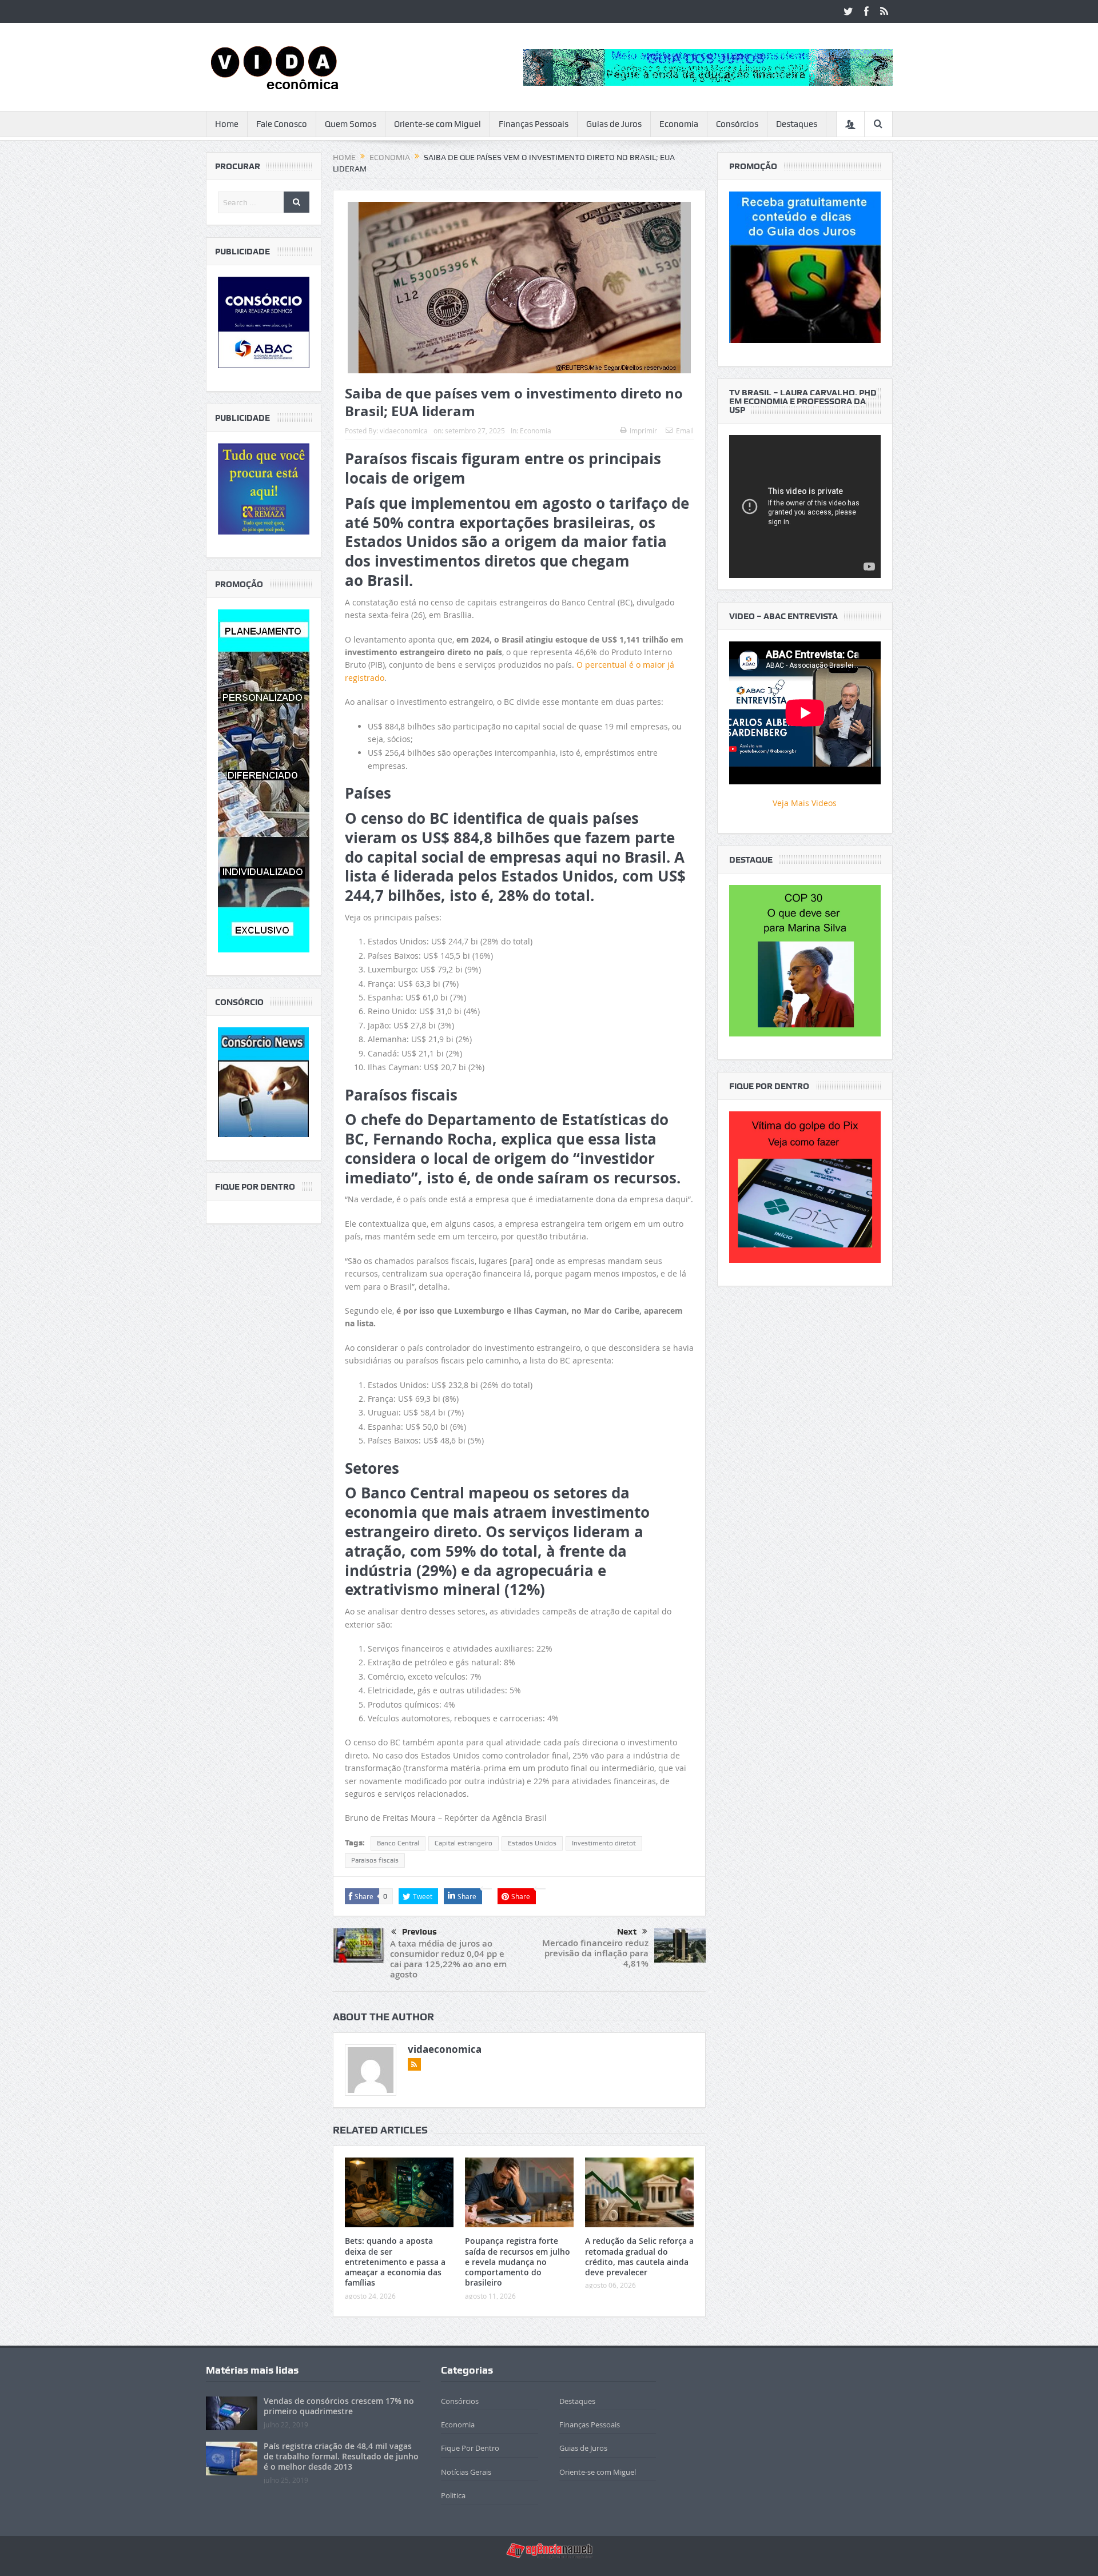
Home (227, 124)
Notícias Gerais (466, 2472)
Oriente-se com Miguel (437, 124)
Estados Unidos (532, 1843)
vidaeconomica (404, 430)
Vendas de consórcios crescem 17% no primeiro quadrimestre (339, 2406)
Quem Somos (351, 124)
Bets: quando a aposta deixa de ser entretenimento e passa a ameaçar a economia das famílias (395, 2262)
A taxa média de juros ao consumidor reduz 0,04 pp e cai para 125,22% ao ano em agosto (448, 1959)
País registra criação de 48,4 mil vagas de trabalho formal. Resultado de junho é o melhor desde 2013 (341, 2456)
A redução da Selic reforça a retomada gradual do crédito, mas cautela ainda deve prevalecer (639, 2256)
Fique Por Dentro (470, 2448)
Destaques (797, 124)
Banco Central (398, 1843)
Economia (679, 124)
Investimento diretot (604, 1843)
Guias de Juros (614, 124)
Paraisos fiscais (375, 1860)
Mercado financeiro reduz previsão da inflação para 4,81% (595, 1953)
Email (685, 430)
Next (627, 1932)
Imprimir (643, 430)
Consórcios (737, 124)
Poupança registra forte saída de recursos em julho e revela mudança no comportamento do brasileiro (518, 2262)
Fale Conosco (282, 124)
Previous (419, 1932)
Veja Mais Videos (805, 803)
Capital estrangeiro (464, 1843)
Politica (453, 2495)
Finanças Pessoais (534, 124)
